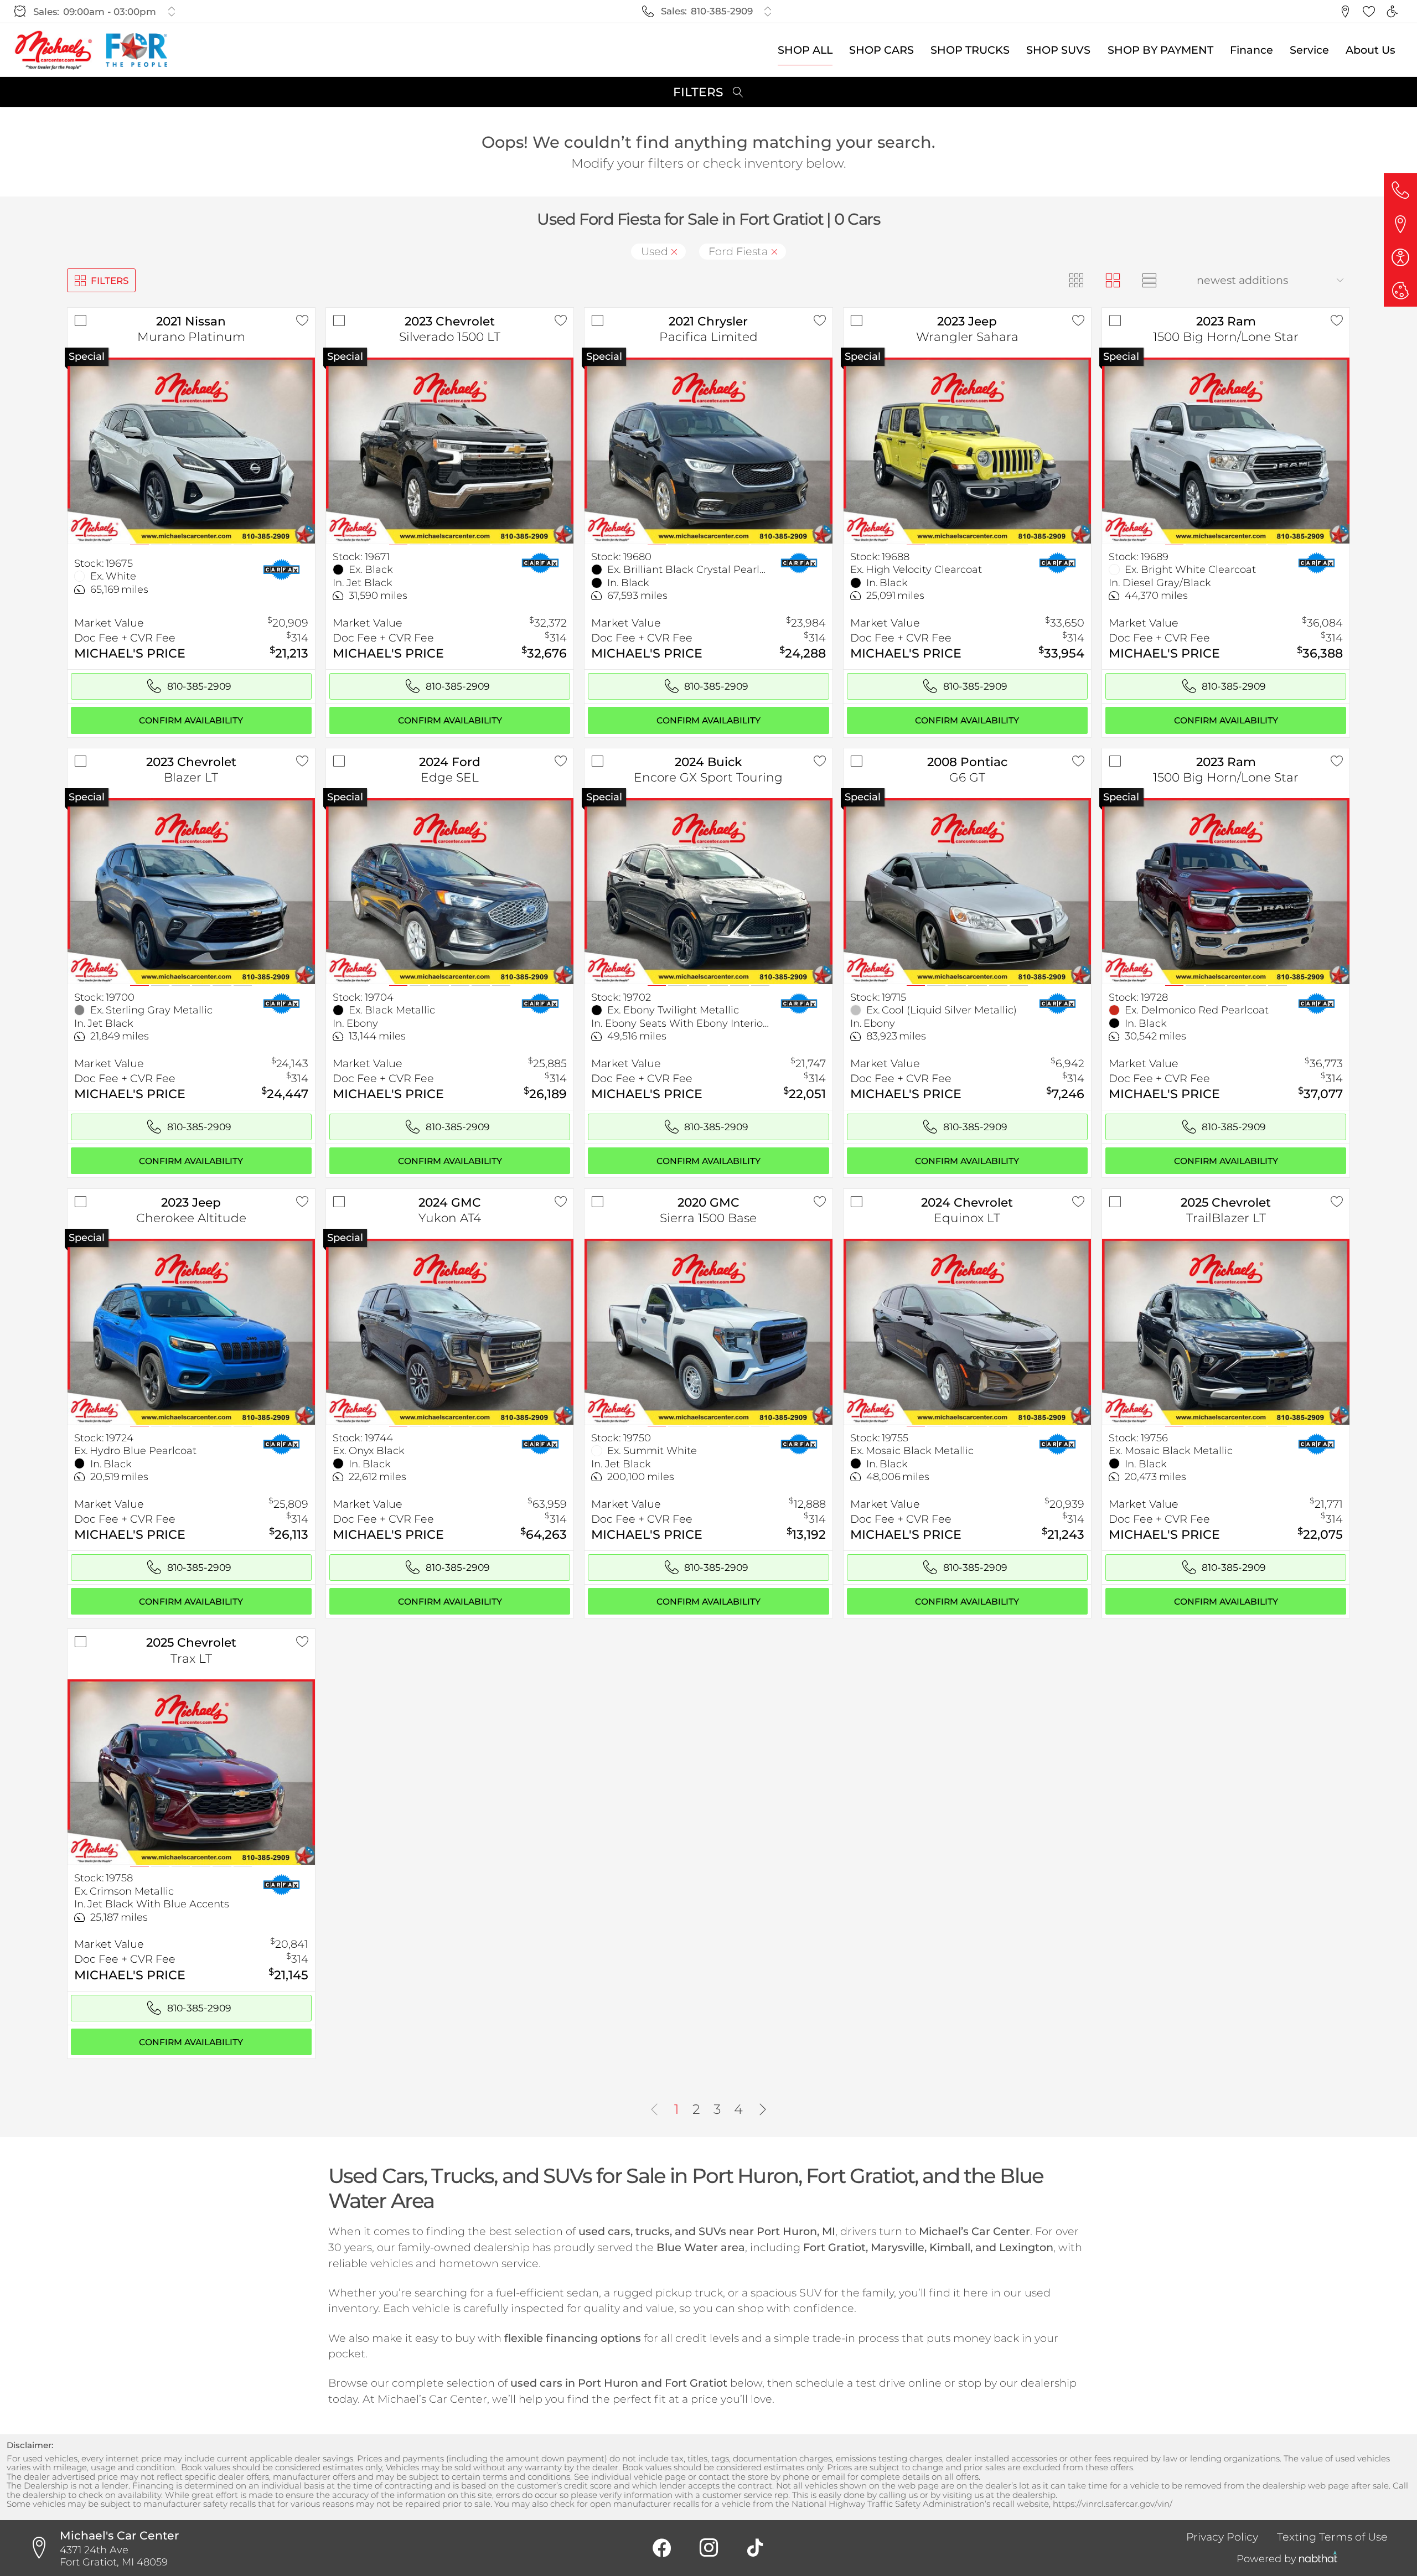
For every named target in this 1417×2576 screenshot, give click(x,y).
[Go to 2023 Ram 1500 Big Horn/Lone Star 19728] (1226, 891)
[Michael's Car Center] (53, 50)
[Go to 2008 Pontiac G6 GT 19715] (967, 891)
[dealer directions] (43, 2548)
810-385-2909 (722, 11)
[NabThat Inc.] (1318, 2559)
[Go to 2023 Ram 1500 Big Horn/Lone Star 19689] (1226, 450)
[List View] (1150, 280)
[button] (1345, 12)
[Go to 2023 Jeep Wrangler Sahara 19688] (967, 450)
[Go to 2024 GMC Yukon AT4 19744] (450, 1331)
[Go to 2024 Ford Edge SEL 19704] (450, 891)
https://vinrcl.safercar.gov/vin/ (1113, 2504)
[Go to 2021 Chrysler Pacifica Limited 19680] (708, 450)
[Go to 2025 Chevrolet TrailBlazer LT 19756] (1226, 1331)
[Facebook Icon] (662, 2548)
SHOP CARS (881, 50)
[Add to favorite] (302, 320)
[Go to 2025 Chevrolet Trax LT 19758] (191, 1772)
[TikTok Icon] (755, 2548)
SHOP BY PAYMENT (1160, 50)
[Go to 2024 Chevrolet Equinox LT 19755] (967, 1331)
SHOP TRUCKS (970, 50)
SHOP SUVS (1058, 50)
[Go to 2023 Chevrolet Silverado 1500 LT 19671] (450, 450)
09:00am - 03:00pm (110, 12)
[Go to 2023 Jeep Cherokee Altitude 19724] (191, 1331)
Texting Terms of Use (1332, 2537)
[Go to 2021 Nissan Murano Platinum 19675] (191, 450)
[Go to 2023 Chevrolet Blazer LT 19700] (191, 891)
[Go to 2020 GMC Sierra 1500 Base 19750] (708, 1331)
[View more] (171, 11)
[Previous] (654, 2110)
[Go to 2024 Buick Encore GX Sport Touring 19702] (708, 891)
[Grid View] (1076, 280)
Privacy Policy (1222, 2537)
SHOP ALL (805, 50)
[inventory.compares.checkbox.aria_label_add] (80, 320)
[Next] (763, 2110)
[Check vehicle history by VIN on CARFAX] (281, 569)
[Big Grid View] (1113, 280)
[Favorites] (1369, 12)
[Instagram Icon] (708, 2548)
